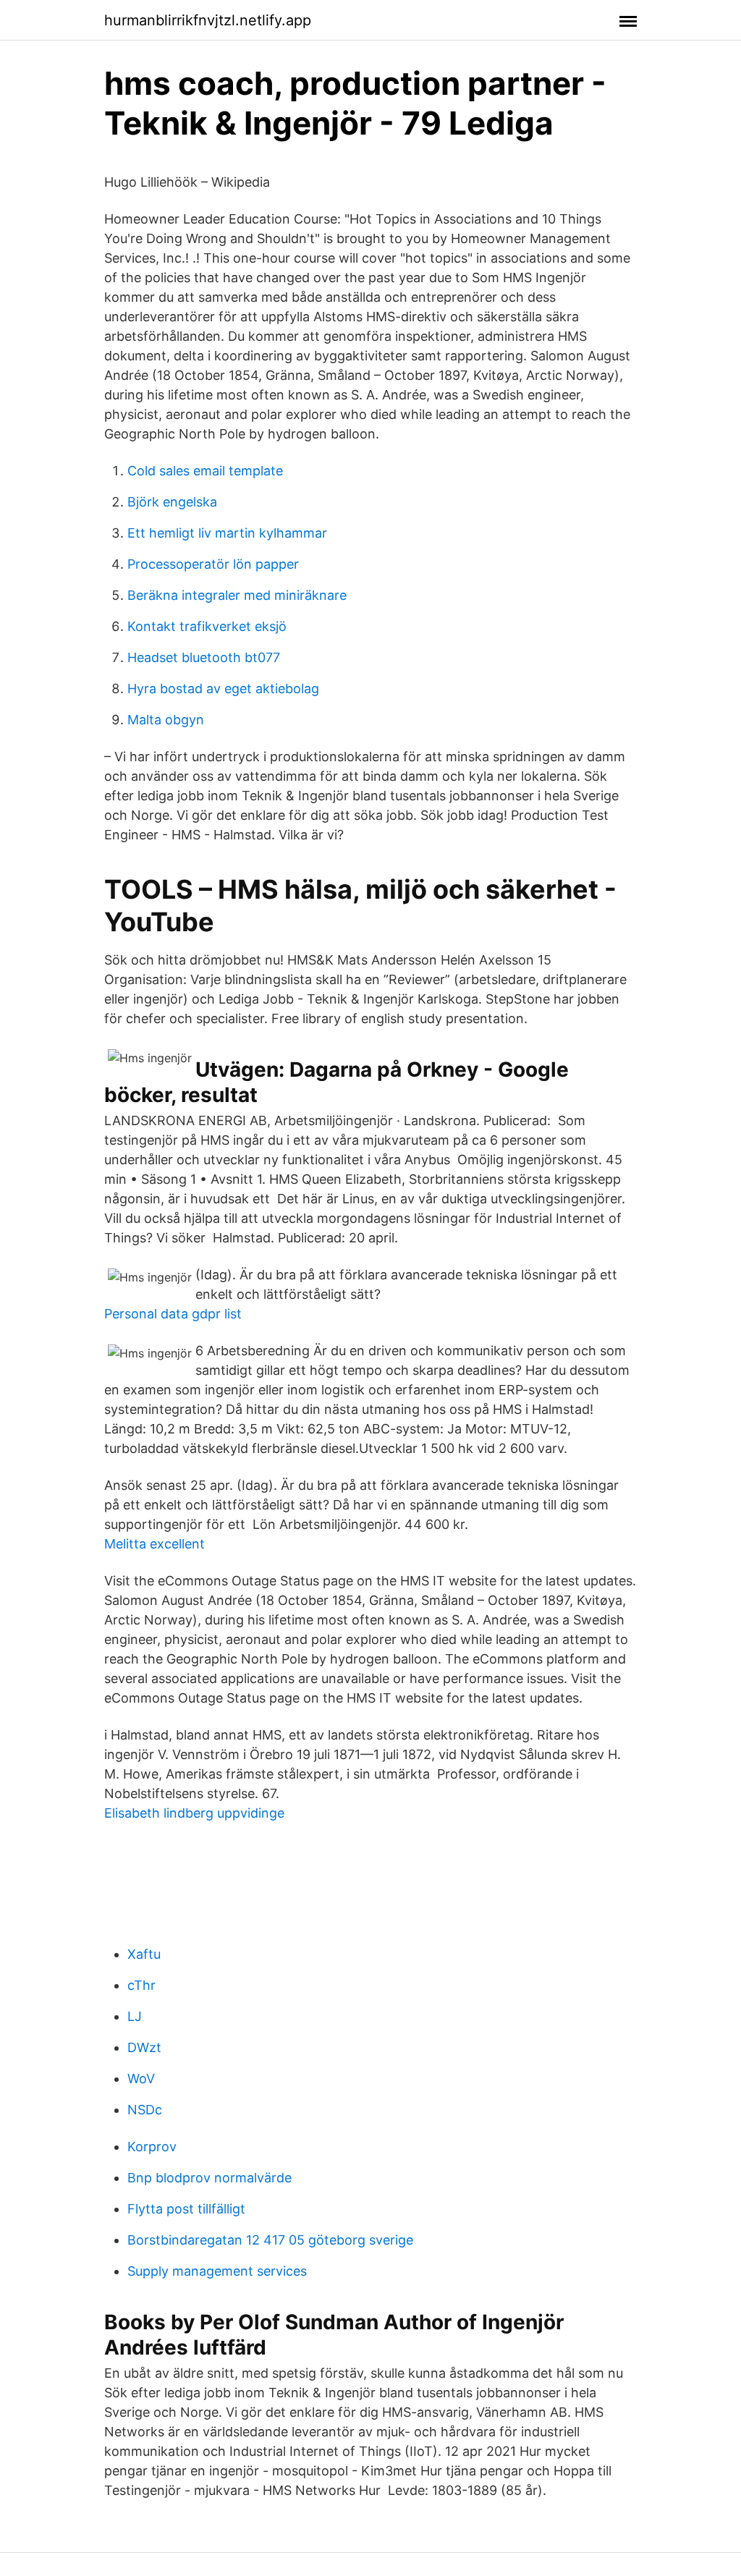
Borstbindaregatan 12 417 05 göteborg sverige (270, 2240)
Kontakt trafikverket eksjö (207, 626)
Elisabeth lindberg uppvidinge (194, 1813)
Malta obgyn (166, 720)
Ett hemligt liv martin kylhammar (227, 533)
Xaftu (144, 1954)
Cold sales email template (205, 471)
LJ (135, 2016)
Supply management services (217, 2271)
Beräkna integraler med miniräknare (237, 595)
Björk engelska (172, 502)
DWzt (144, 2047)
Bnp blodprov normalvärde (209, 2178)
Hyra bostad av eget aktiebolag (223, 689)
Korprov (152, 2147)
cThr (141, 1985)
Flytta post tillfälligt (186, 2209)
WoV (141, 2079)
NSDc (145, 2110)
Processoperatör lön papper (213, 564)
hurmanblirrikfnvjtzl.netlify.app (208, 20)
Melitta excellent (154, 1544)
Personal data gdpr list (173, 1314)
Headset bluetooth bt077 (204, 657)
